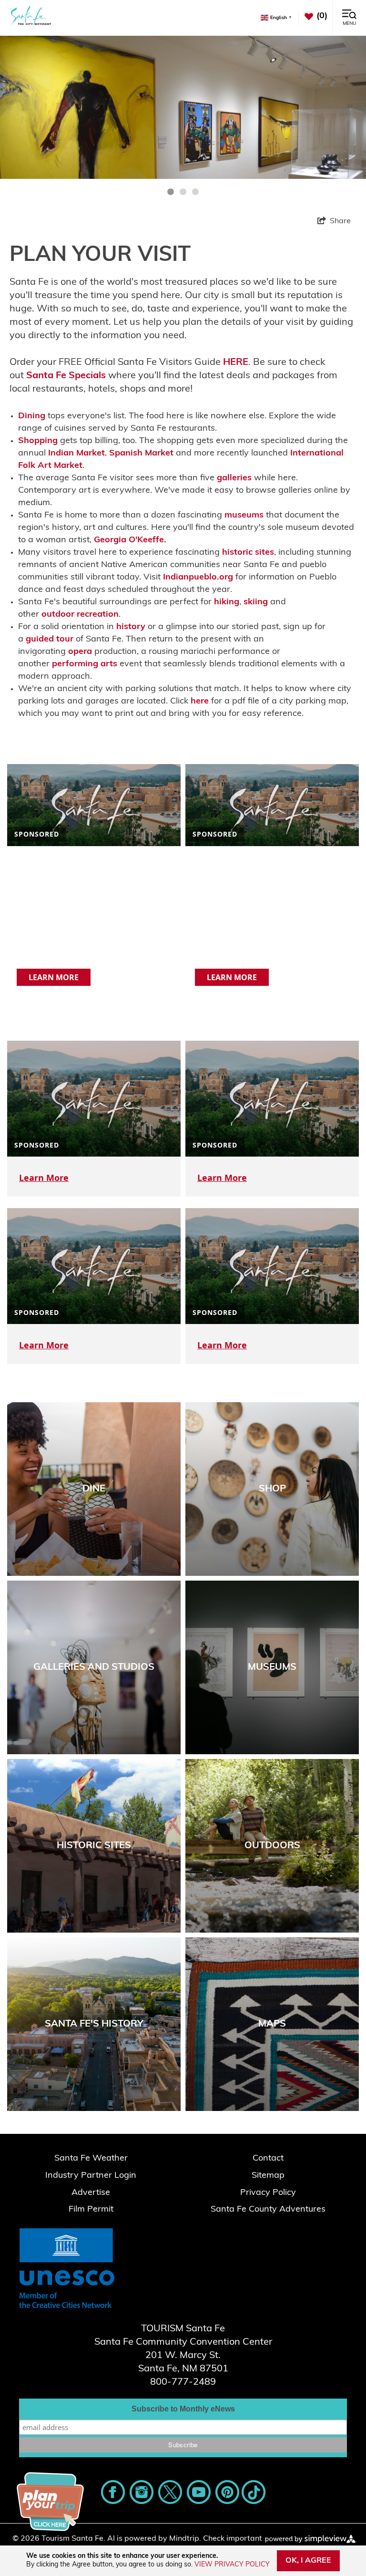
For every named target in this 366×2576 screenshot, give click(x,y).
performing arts (85, 664)
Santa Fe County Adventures (268, 2210)
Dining (32, 416)
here (200, 702)
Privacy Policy (268, 2193)
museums (244, 516)
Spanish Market (141, 454)
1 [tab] (171, 192)
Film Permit (91, 2210)
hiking (227, 602)
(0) (322, 16)
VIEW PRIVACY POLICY (232, 2565)
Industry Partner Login (91, 2176)
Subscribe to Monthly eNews (183, 2409)
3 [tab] (195, 192)
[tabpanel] (183, 107)
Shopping (38, 441)
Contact (268, 2159)
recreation (98, 615)
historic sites (248, 553)
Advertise (91, 2193)
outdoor (58, 615)
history (131, 627)
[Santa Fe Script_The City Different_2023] (31, 16)
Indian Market (76, 454)
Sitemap (268, 2176)
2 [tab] (183, 192)
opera (80, 652)
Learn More (54, 977)
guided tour (50, 640)
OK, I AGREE (308, 2561)
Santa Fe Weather (91, 2159)
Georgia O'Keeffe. (130, 540)
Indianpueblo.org (198, 578)
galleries (234, 478)
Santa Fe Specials (66, 376)
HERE (236, 362)
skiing (256, 602)
